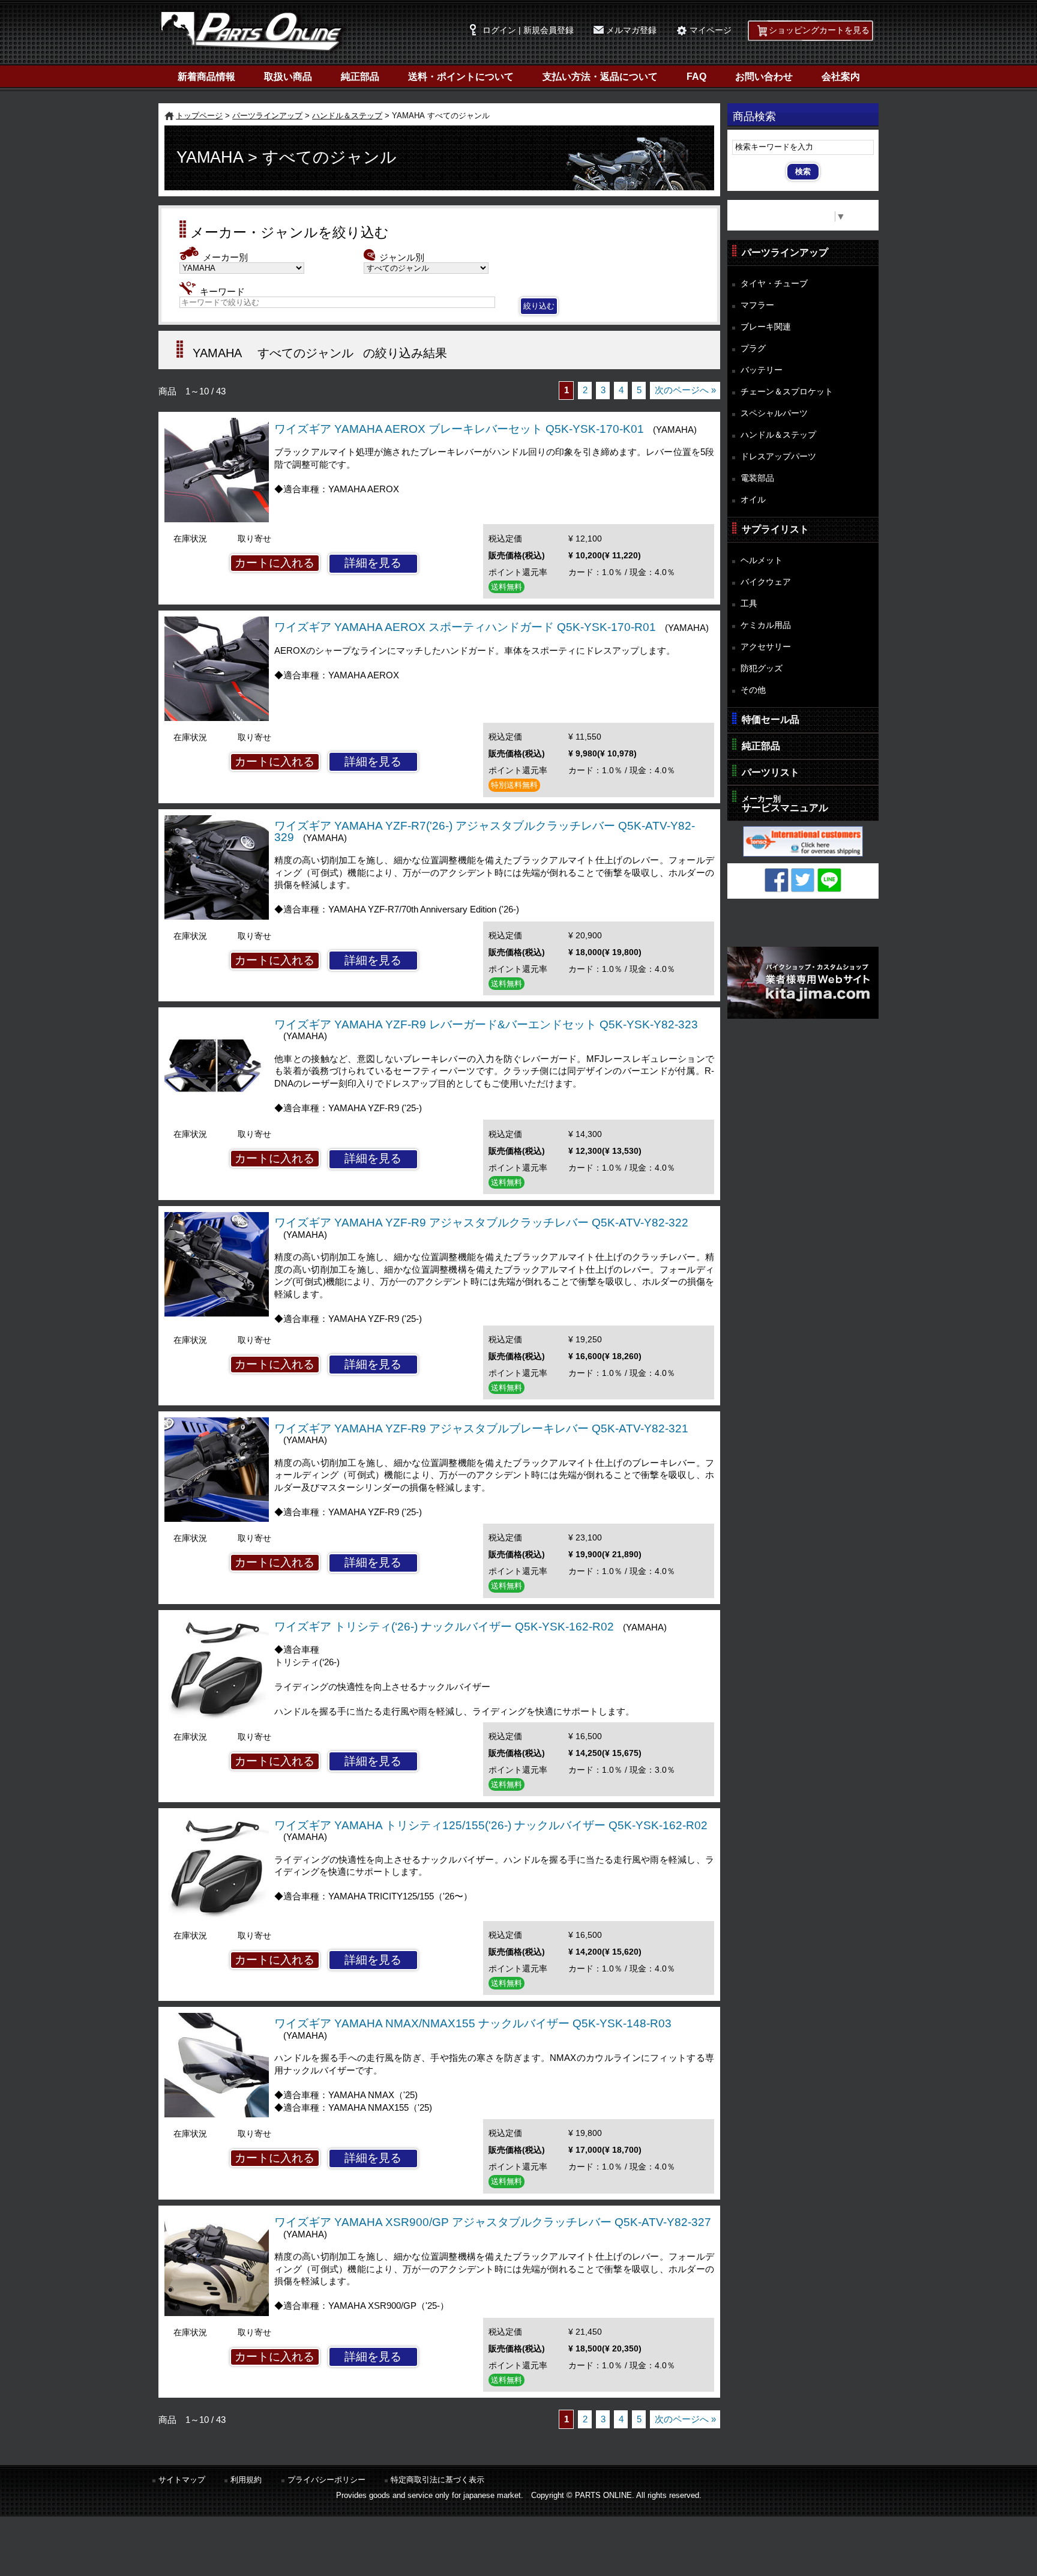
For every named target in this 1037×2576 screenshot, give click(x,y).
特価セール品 (771, 719)
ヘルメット (762, 560)
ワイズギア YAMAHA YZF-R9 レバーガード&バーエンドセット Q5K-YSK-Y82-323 (486, 1024)
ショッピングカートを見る (819, 30)
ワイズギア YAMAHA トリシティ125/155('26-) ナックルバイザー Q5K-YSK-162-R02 (491, 1825)
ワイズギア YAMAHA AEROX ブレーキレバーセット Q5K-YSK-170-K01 (459, 429)
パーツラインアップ (267, 116)
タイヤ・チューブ (774, 283)
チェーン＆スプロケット (787, 391)
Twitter (803, 880)
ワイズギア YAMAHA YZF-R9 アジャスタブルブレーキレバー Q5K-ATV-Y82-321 (481, 1428)
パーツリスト (771, 772)
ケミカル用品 (766, 625)
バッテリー (762, 370)
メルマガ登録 (631, 30)
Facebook (777, 880)
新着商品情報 (206, 77)
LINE (829, 880)
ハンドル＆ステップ (347, 116)
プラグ (753, 348)
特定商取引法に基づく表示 (437, 2480)
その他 (753, 690)
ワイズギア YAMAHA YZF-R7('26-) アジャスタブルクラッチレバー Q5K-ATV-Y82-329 (485, 831)
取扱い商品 (288, 77)
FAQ (696, 77)
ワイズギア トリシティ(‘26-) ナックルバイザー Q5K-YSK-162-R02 (444, 1627)
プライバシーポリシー (326, 2480)
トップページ (199, 116)
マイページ (711, 30)
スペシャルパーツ (774, 413)
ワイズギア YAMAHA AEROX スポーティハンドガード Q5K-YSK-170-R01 (465, 627)
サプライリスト (775, 529)
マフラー (757, 305)
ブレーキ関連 (766, 327)
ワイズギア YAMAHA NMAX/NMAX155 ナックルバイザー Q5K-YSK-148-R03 (473, 2023)
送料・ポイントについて (461, 77)
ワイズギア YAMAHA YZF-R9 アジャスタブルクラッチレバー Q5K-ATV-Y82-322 (481, 1223)
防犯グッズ (762, 668)
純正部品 (360, 77)
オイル (753, 499)
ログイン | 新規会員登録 (528, 30)
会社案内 (841, 77)
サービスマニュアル (785, 804)
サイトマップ (182, 2480)
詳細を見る (373, 563)
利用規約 (246, 2480)
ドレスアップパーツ (778, 456)
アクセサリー (766, 647)
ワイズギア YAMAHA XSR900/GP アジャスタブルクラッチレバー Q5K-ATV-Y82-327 (493, 2222)
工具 (749, 603)
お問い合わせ (764, 77)
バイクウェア (766, 582)
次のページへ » (685, 390)
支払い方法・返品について (600, 77)
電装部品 (757, 478)
